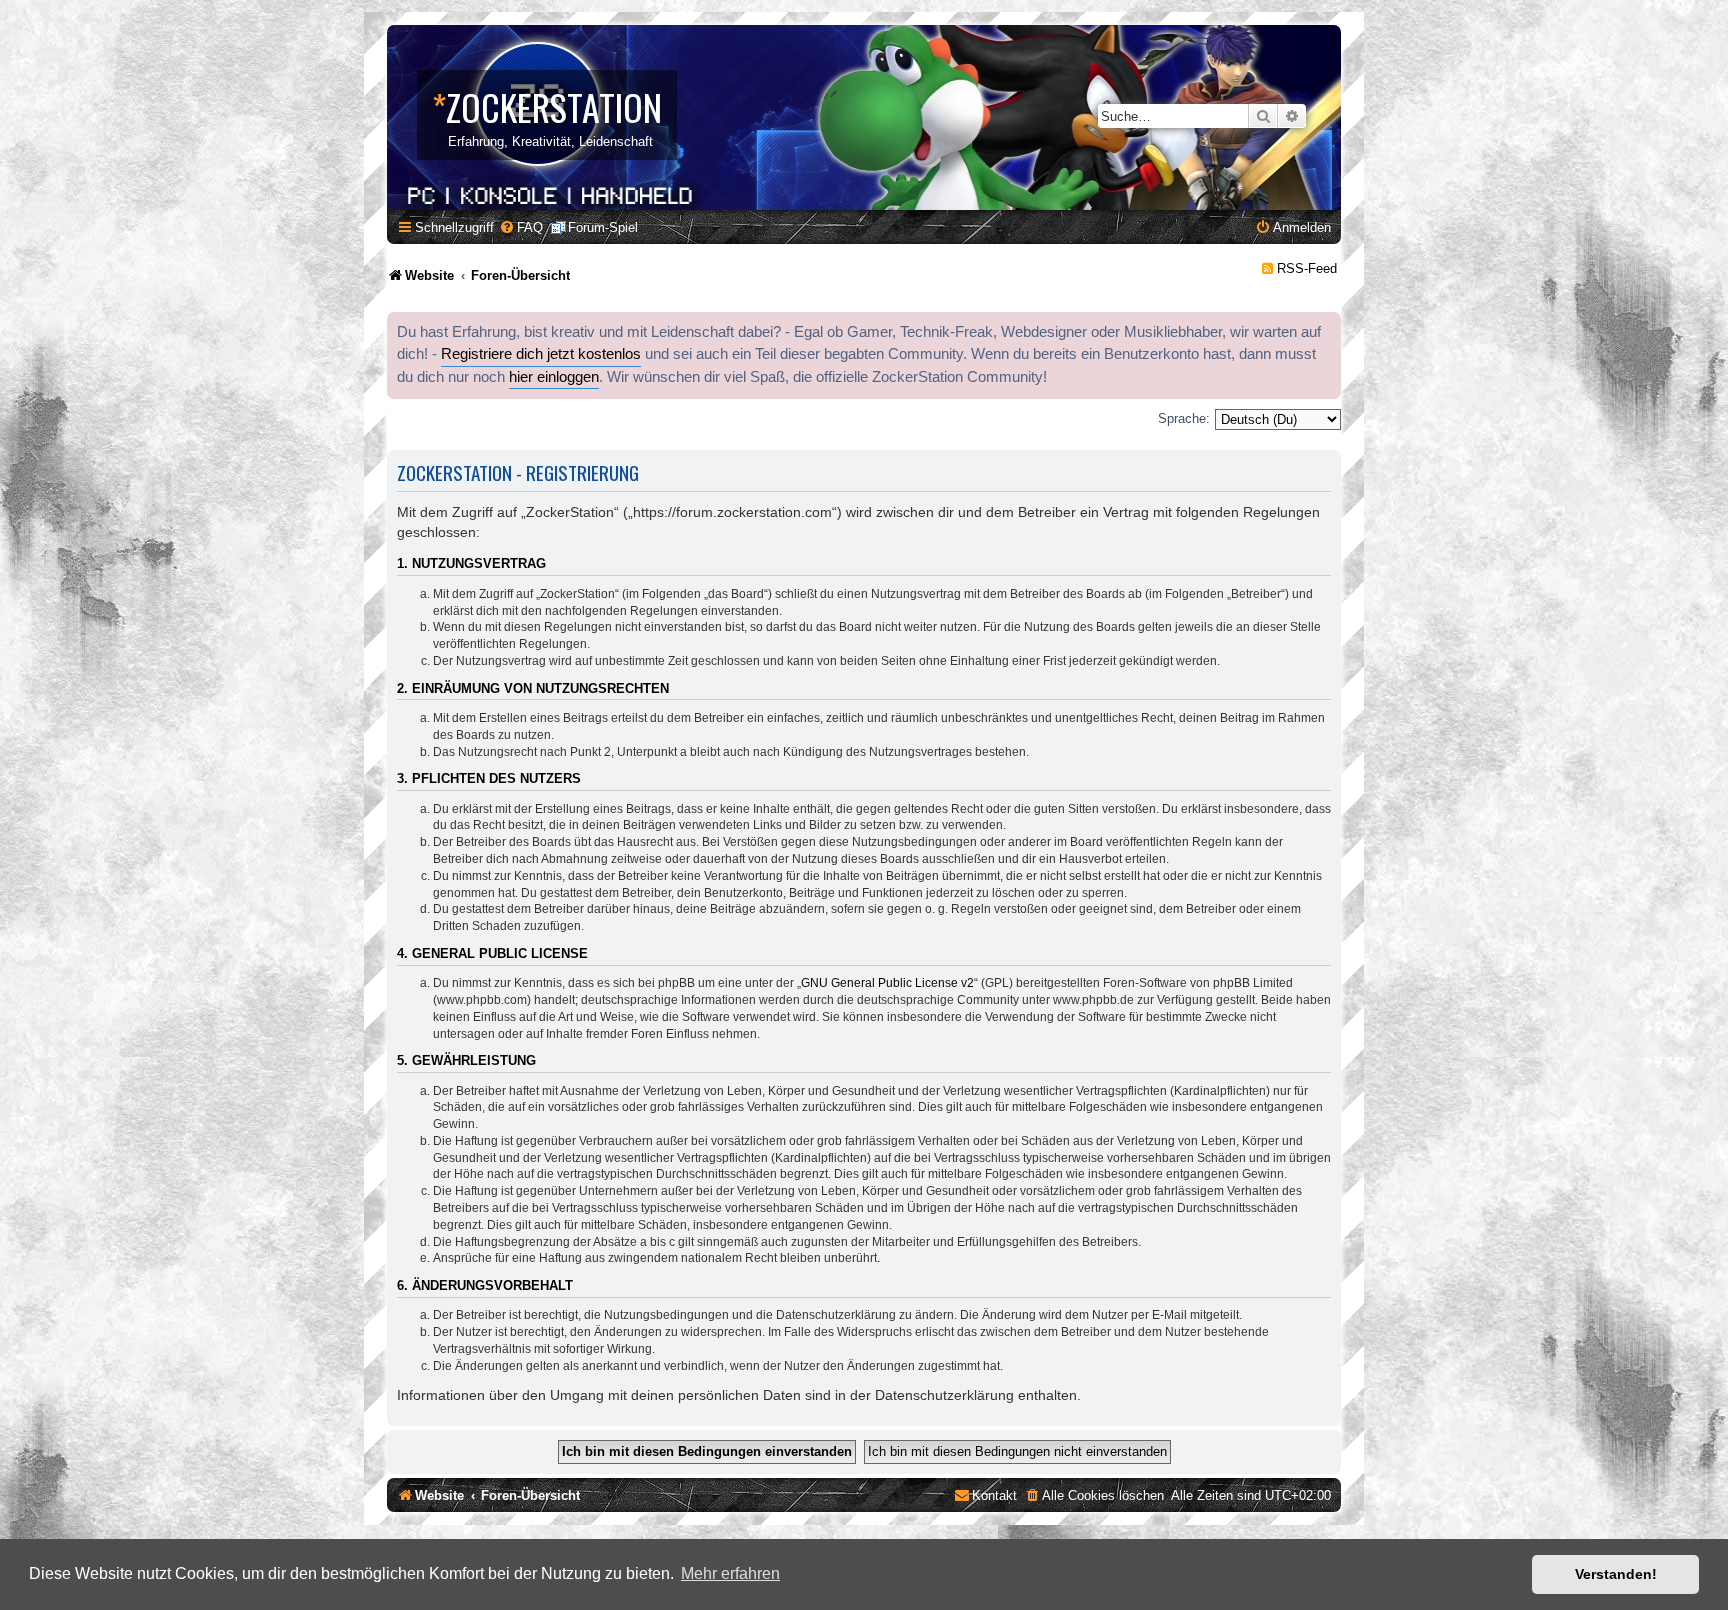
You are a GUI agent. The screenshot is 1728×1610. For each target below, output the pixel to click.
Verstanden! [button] (1616, 1574)
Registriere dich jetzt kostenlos (541, 354)
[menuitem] (521, 227)
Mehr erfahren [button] (730, 1573)
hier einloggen (554, 377)
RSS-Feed (1307, 268)
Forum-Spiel (603, 227)
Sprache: (1184, 418)
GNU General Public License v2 (887, 983)
